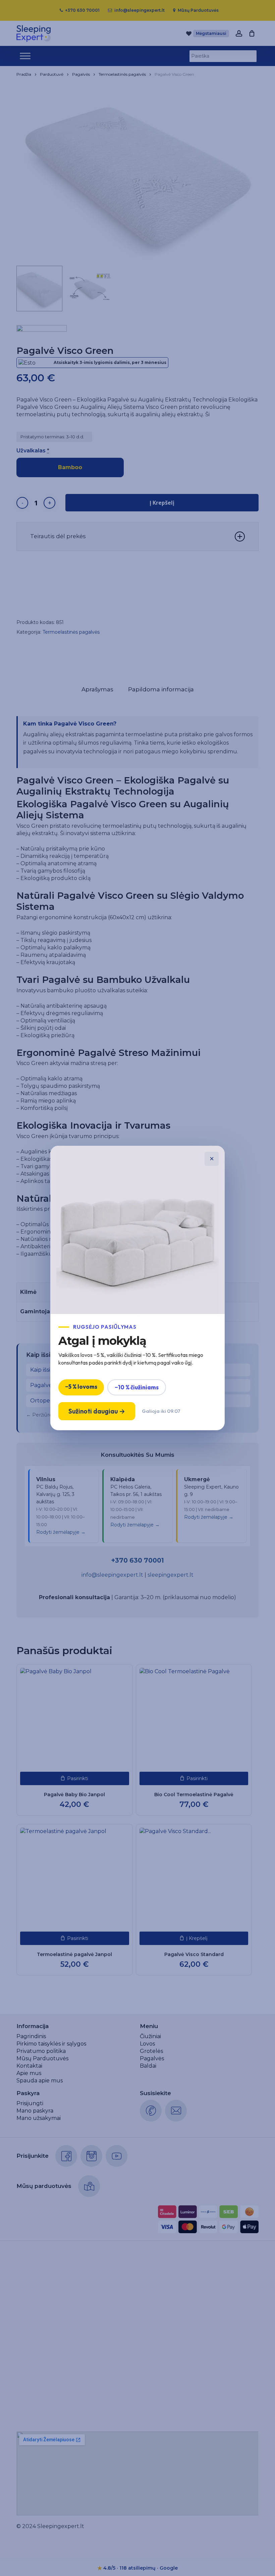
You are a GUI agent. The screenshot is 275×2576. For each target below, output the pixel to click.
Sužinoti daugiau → (97, 1411)
